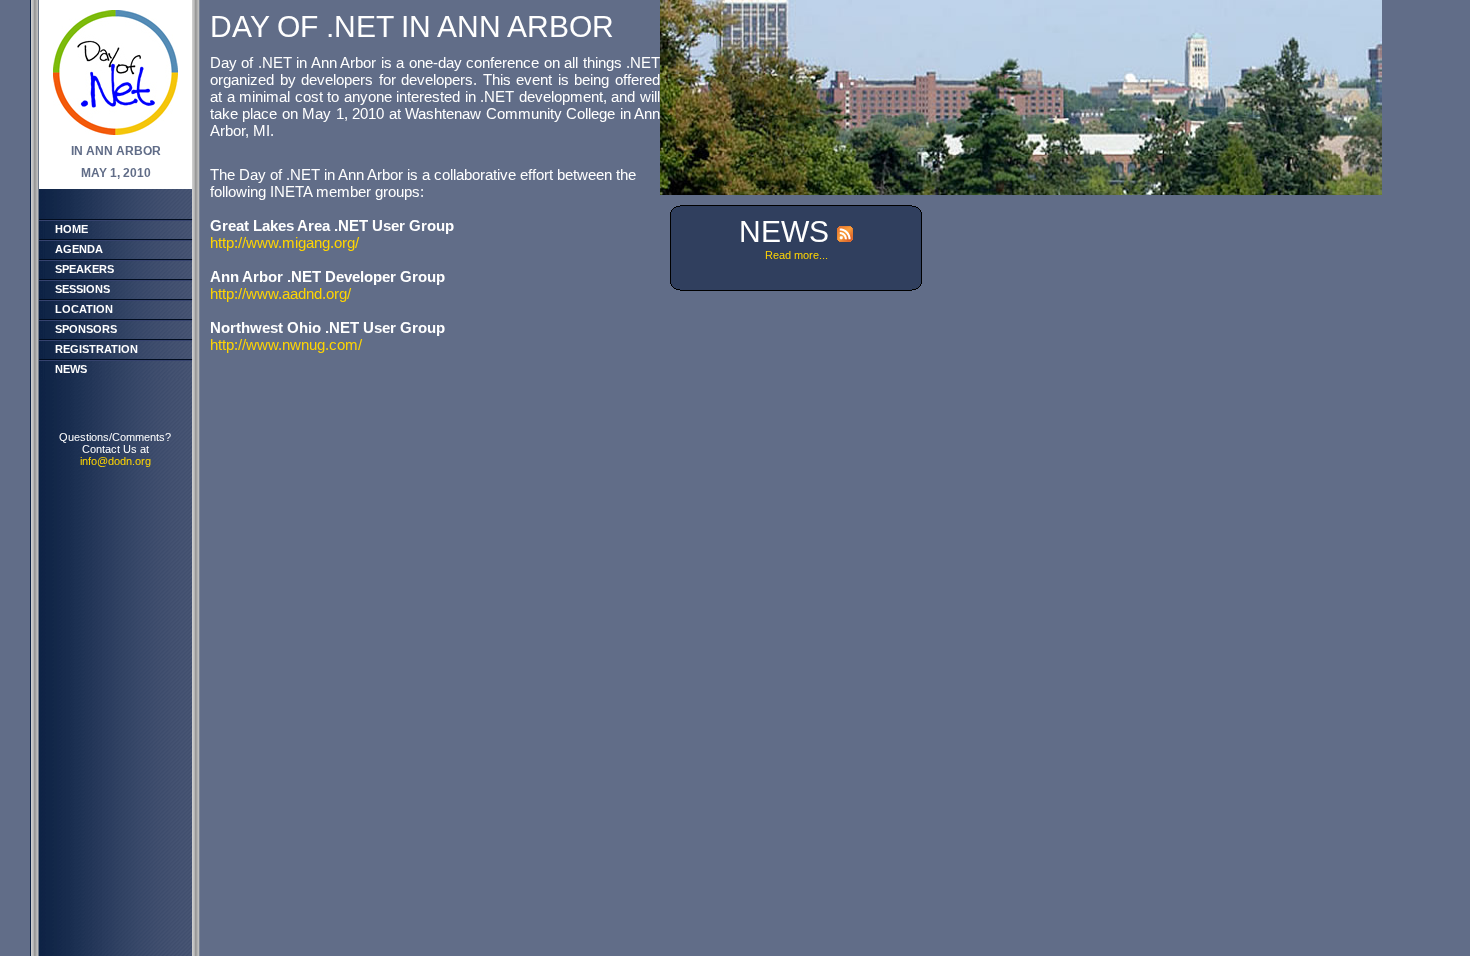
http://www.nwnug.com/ (286, 344)
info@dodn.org (115, 461)
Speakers (84, 269)
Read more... (796, 255)
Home (71, 229)
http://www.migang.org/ (284, 242)
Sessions (82, 289)
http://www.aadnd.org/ (280, 293)
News (71, 369)
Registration (96, 349)
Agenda (79, 249)
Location (84, 309)
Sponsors (86, 329)
